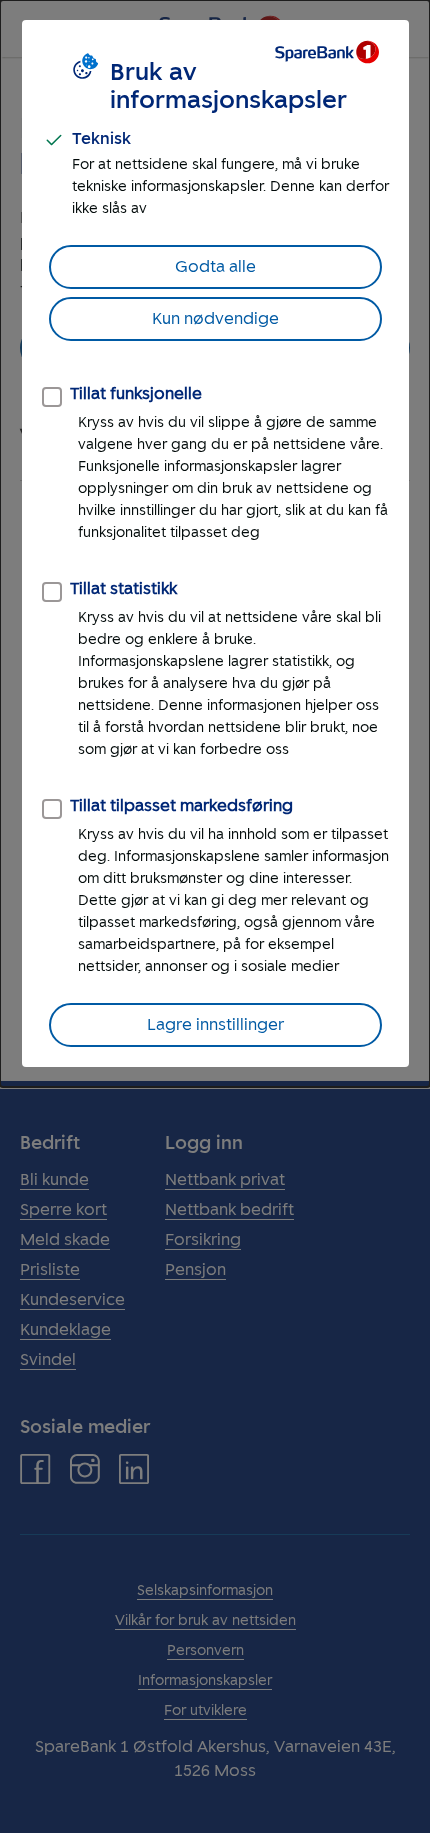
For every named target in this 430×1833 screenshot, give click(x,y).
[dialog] (215, 543)
